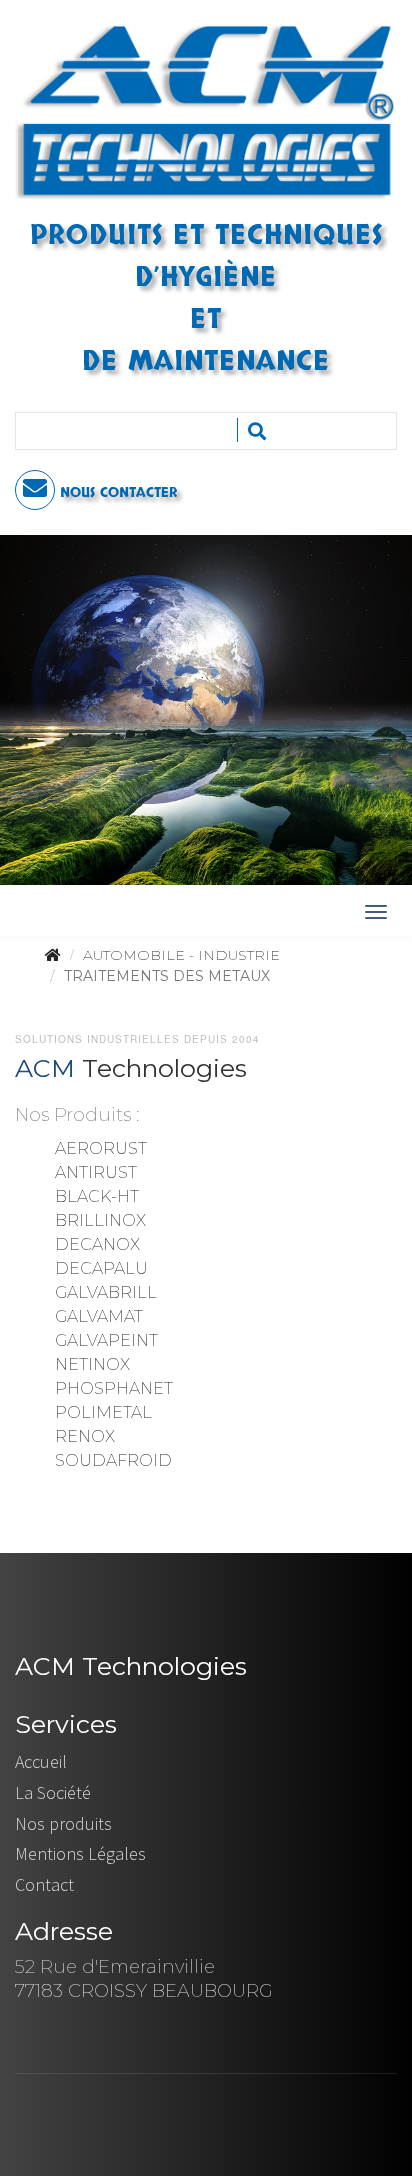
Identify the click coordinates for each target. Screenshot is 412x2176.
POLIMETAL (103, 1412)
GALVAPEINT (106, 1340)
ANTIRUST (96, 1172)
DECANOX (97, 1244)
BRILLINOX (100, 1220)
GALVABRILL (106, 1292)
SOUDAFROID (113, 1460)
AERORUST (101, 1148)
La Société (53, 1792)
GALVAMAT (99, 1316)
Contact (44, 1884)
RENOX (85, 1436)
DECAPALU (101, 1268)
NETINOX (92, 1364)
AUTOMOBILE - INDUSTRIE (181, 955)
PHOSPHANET (114, 1388)
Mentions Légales (80, 1853)
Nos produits (63, 1823)
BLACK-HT (97, 1196)
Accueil (41, 1761)
